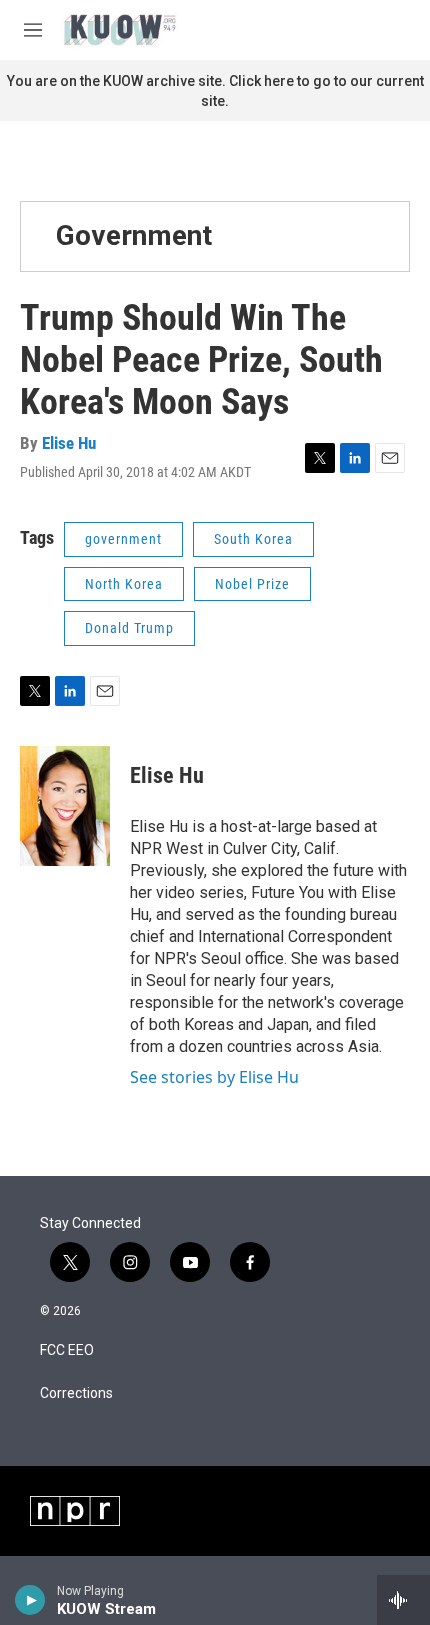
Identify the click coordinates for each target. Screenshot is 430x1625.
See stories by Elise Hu (214, 1077)
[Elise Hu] (65, 806)
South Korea (253, 539)
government (123, 539)
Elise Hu (69, 443)
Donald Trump (129, 628)
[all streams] (403, 1600)
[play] (30, 1600)
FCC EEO (67, 1350)
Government (134, 235)
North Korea (124, 584)
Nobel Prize (252, 584)
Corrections (76, 1393)
